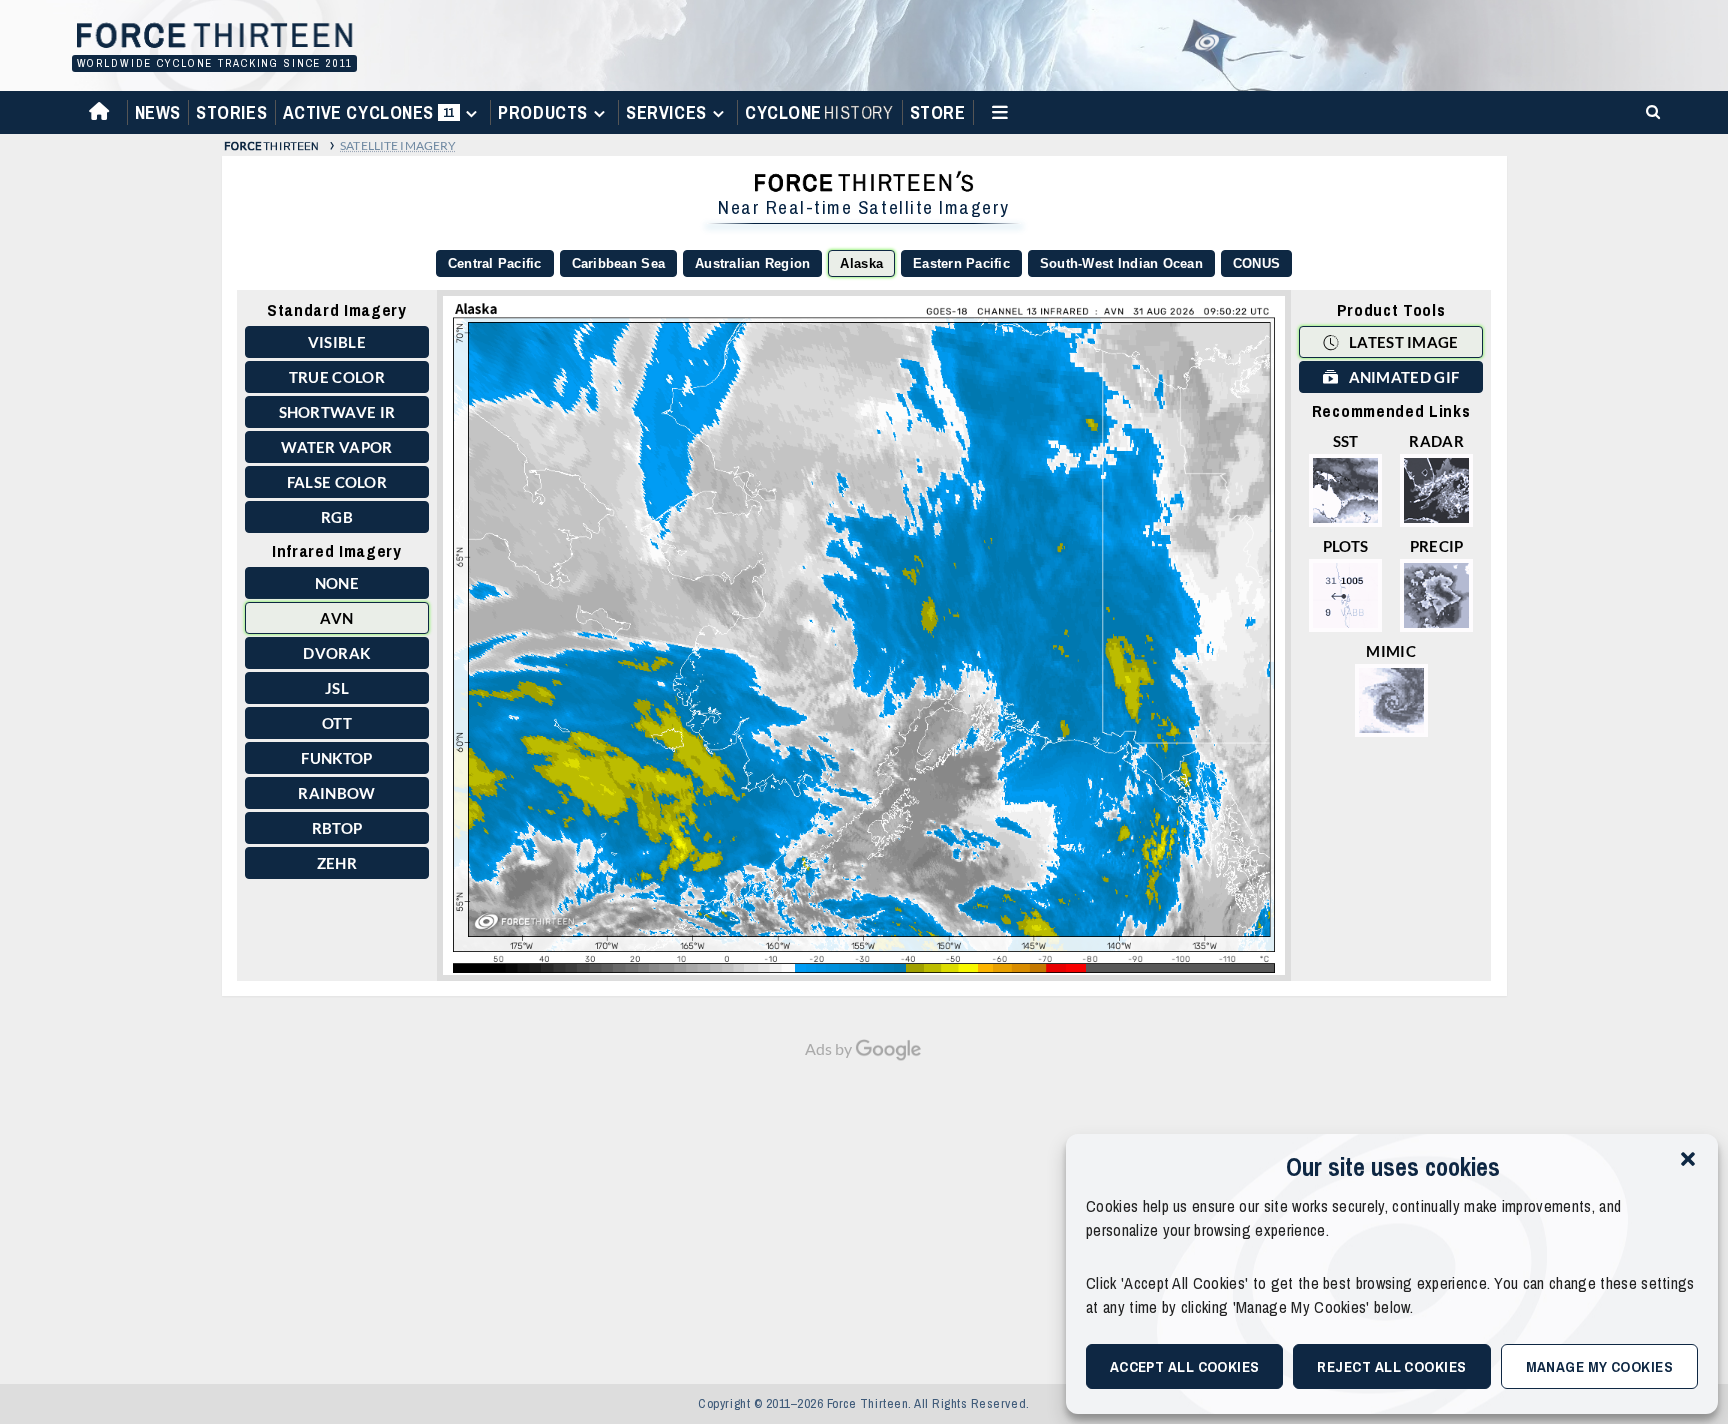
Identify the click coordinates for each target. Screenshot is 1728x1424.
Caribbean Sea (618, 263)
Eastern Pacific (961, 263)
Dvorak (336, 653)
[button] (1688, 1159)
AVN (336, 618)
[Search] (1650, 110)
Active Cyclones (371, 117)
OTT (337, 723)
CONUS (1256, 263)
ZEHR (337, 863)
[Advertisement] (864, 1212)
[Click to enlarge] (863, 635)
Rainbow (336, 793)
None (337, 583)
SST (1346, 441)
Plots (1346, 546)
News (158, 112)
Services (666, 112)
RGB (337, 517)
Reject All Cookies (1391, 1366)
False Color (337, 482)
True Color (337, 377)
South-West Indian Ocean (1121, 263)
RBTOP (337, 828)
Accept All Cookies (1185, 1366)
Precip (1437, 546)
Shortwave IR (337, 412)
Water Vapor (336, 447)
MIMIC (1391, 651)
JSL (337, 688)
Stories (231, 112)
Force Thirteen (211, 37)
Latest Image (1402, 342)
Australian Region (752, 263)
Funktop (336, 758)
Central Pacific (495, 263)
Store (938, 112)
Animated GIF (1402, 377)
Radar (1436, 441)
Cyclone (819, 112)
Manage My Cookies (1600, 1366)
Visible (337, 342)
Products (542, 112)
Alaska (861, 263)
